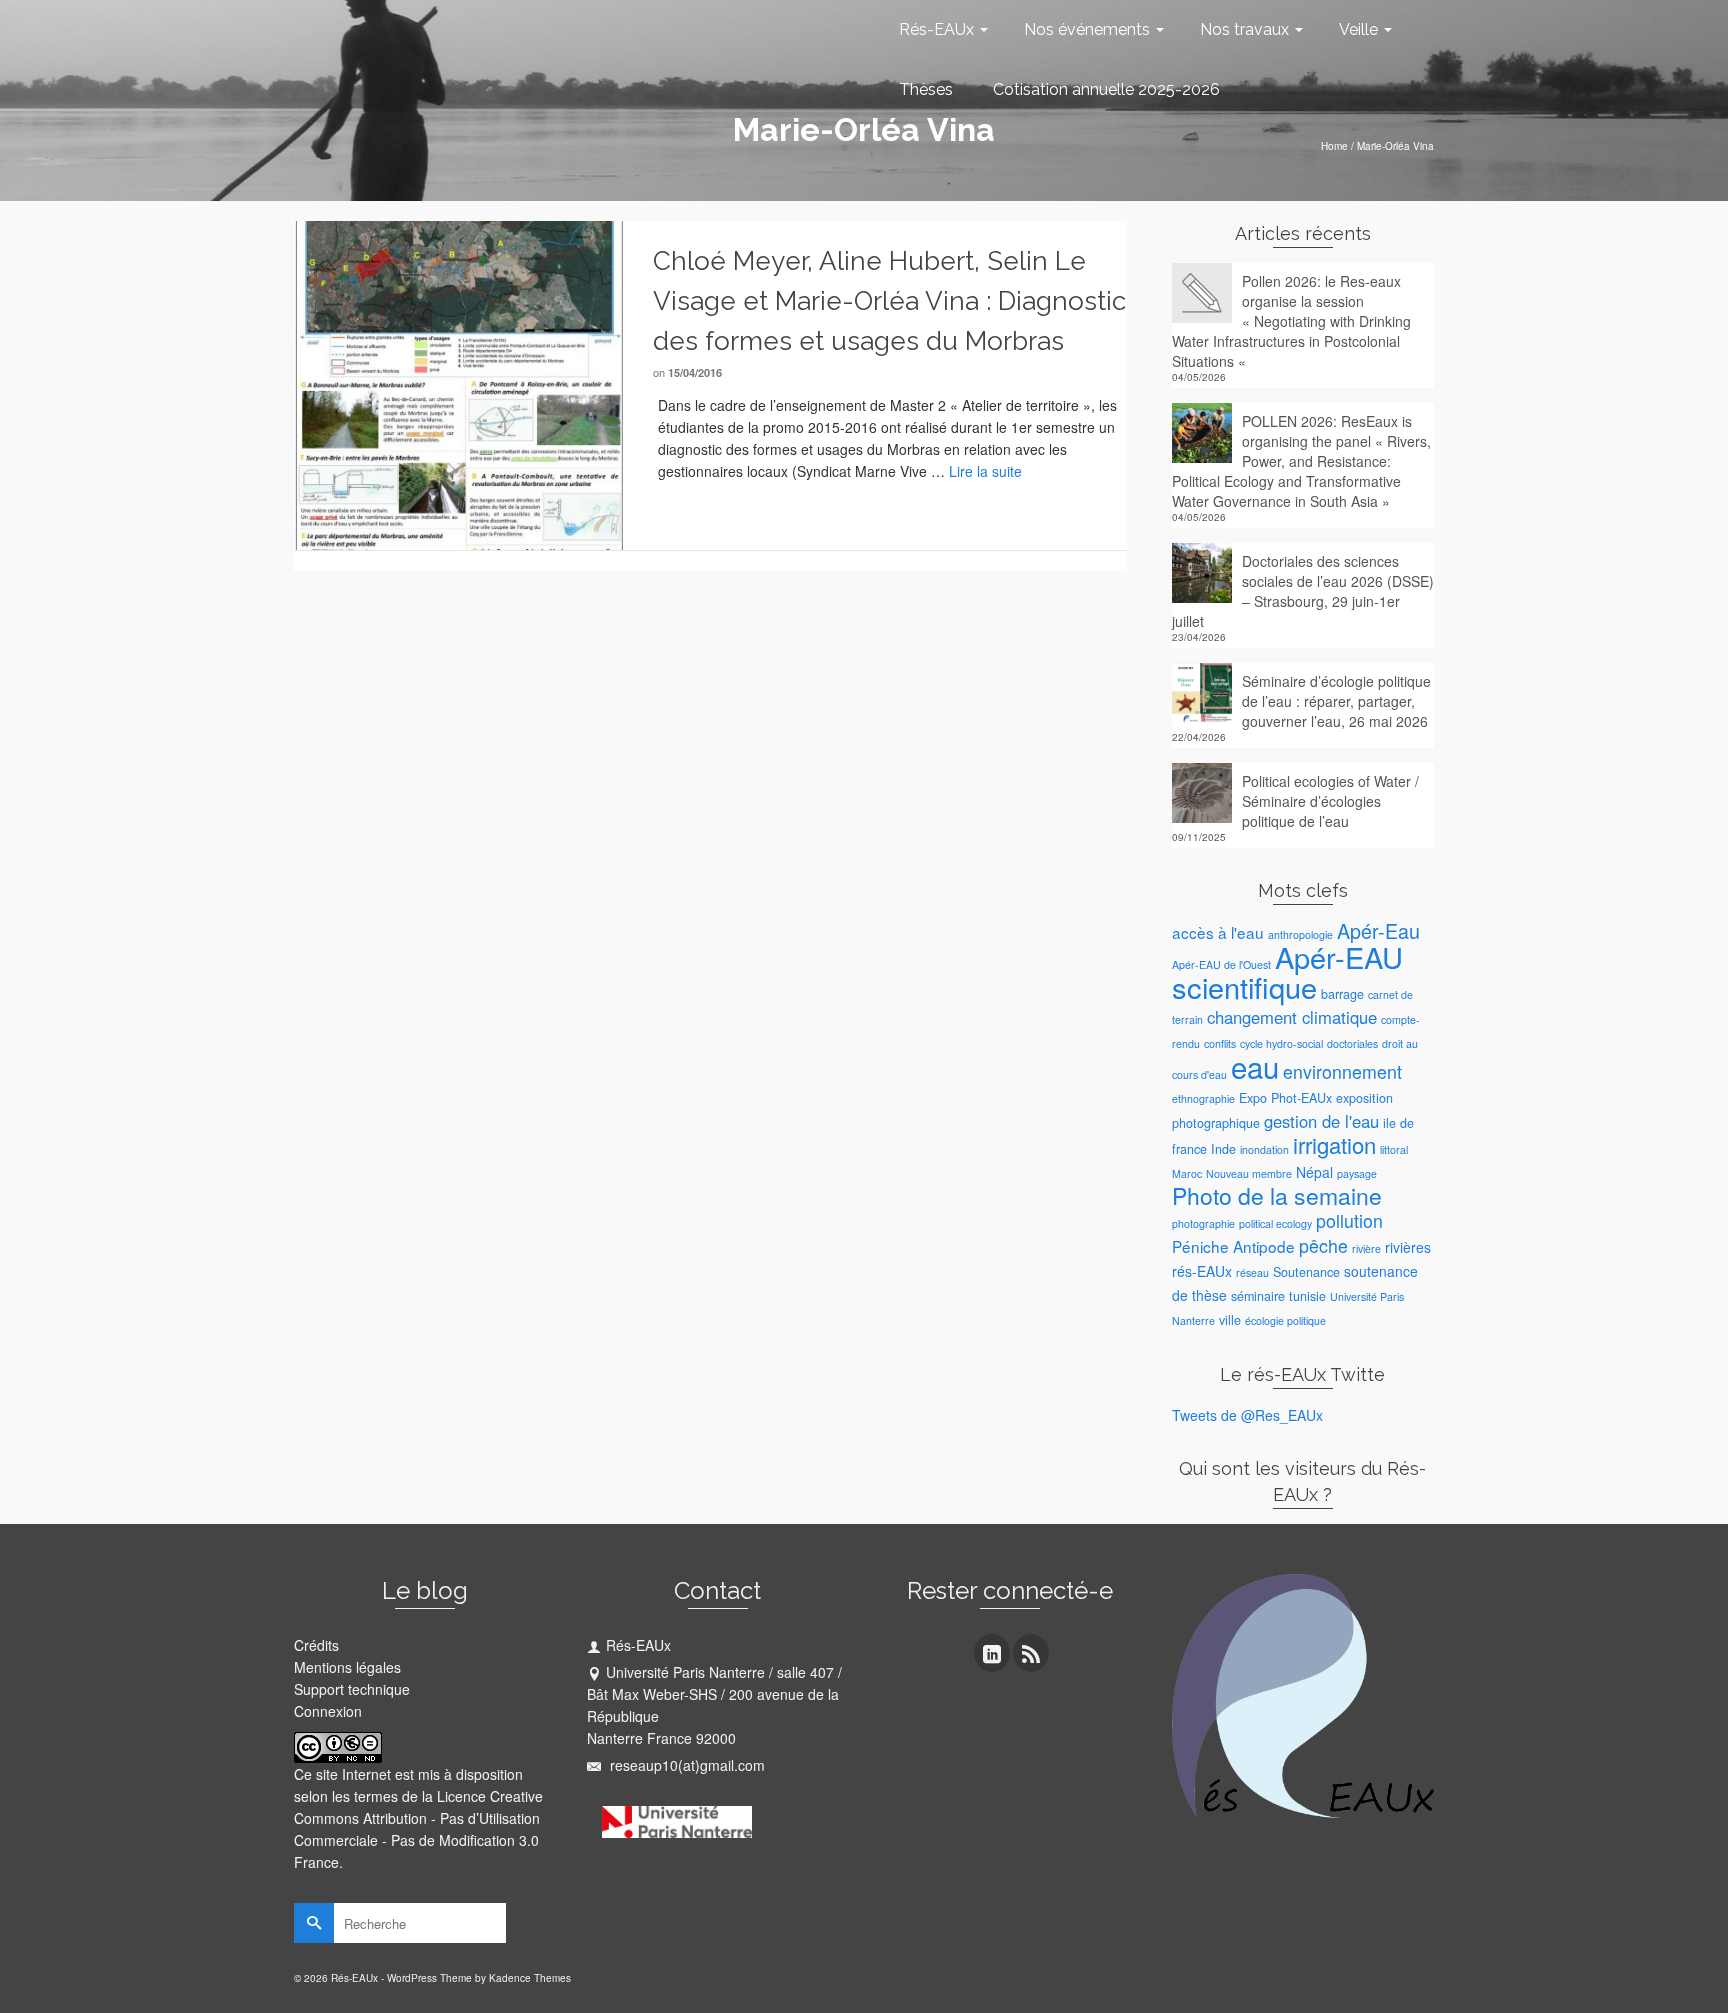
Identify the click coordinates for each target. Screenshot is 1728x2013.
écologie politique (1285, 1320)
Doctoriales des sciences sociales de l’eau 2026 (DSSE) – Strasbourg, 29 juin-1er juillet (1303, 591)
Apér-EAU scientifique (1287, 971)
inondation (1264, 1149)
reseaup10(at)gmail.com (685, 1765)
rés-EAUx (1202, 1271)
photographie (1203, 1223)
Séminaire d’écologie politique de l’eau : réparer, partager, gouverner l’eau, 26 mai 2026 (1336, 701)
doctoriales (1352, 1043)
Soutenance (1306, 1272)
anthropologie (1300, 934)
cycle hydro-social (1281, 1043)
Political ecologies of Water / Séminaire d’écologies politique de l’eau (1330, 801)
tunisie (1307, 1296)
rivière (1366, 1248)
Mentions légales (347, 1667)
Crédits (316, 1645)
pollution (1349, 1220)
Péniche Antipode (1233, 1246)
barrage (1342, 994)
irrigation (1334, 1144)
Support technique (352, 1689)
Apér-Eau (1378, 930)
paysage (1357, 1173)
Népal (1314, 1172)
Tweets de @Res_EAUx (1247, 1415)
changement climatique (1292, 1017)
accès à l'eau (1218, 932)
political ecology (1275, 1223)
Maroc (1187, 1173)
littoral (1394, 1149)
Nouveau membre (1249, 1173)
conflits (1220, 1043)
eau (1255, 1066)
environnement (1342, 1071)
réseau (1252, 1272)
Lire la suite (985, 471)
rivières (1408, 1247)
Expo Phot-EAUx (1285, 1098)
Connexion (328, 1711)
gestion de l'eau (1321, 1121)
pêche (1323, 1245)
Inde (1223, 1149)
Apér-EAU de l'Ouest (1221, 964)
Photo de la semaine (1277, 1195)
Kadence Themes (530, 1978)
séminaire (1258, 1296)
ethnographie (1203, 1098)
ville (1230, 1320)
